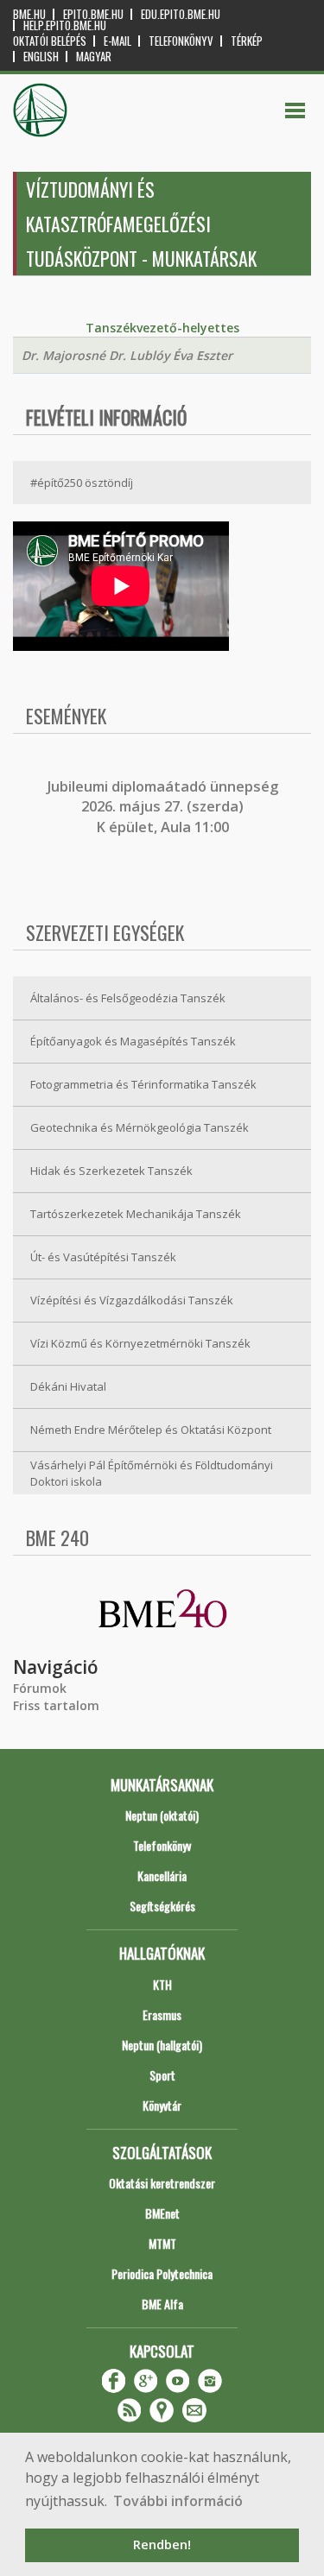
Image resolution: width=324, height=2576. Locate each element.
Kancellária (162, 1875)
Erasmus (162, 2014)
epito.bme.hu (93, 14)
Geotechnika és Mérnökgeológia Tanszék (140, 1127)
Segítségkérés (162, 1906)
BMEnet (162, 2213)
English (41, 57)
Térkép (247, 41)
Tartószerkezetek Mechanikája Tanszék (136, 1214)
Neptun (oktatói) (162, 1815)
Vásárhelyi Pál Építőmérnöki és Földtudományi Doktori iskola (152, 1473)
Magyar (94, 57)
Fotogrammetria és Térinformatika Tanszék (143, 1084)
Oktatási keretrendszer (162, 2183)
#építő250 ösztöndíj (82, 483)
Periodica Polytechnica (162, 2273)
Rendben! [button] (162, 2544)
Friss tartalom (56, 1705)
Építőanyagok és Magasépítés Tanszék (133, 1041)
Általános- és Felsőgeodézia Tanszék (128, 998)
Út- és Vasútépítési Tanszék (103, 1257)
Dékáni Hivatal (68, 1386)
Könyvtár (162, 2105)
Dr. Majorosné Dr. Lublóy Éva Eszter (127, 355)
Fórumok (40, 1688)
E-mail (118, 41)
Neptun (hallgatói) (162, 2045)
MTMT (162, 2243)
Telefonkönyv (181, 41)
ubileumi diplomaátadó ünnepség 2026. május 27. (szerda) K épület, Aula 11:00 (165, 807)
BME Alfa (162, 2304)
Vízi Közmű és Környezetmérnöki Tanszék (140, 1343)
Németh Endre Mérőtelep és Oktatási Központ (151, 1430)
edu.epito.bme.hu (181, 14)
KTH (162, 1984)
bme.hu (29, 14)
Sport (162, 2075)
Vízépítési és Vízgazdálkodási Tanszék (132, 1300)
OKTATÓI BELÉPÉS (50, 41)
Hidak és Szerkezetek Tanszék (111, 1171)
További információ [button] (178, 2501)
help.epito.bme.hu (65, 25)
